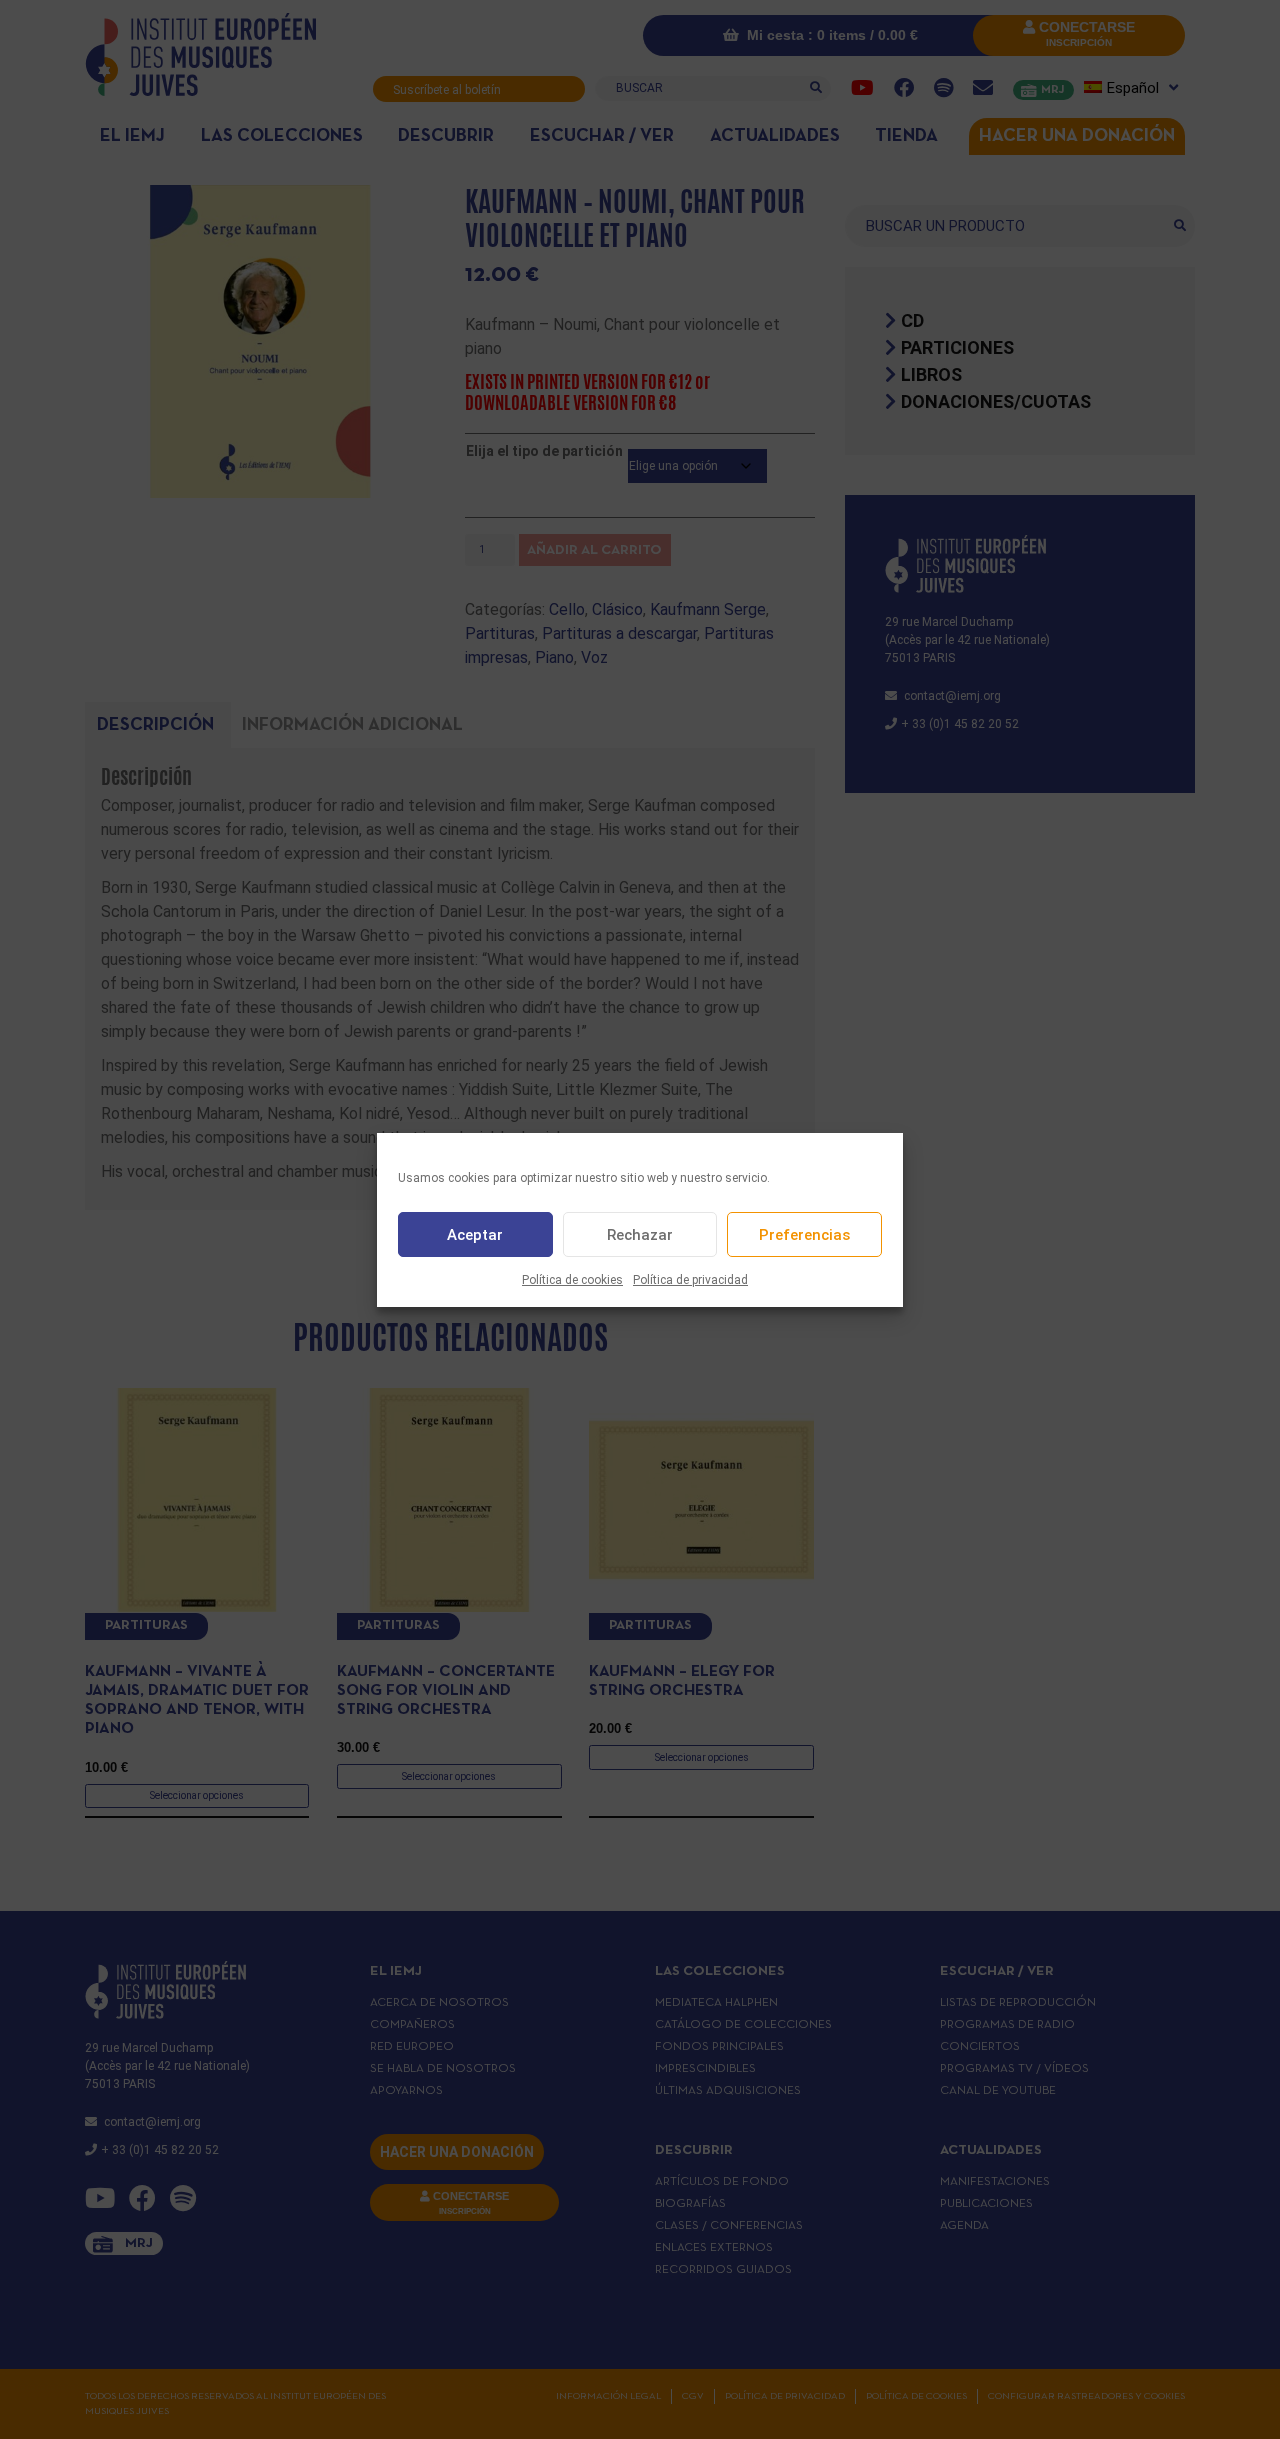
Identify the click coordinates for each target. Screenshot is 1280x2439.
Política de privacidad (690, 1280)
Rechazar (640, 1234)
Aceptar (475, 1234)
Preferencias (804, 1234)
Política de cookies (572, 1280)
